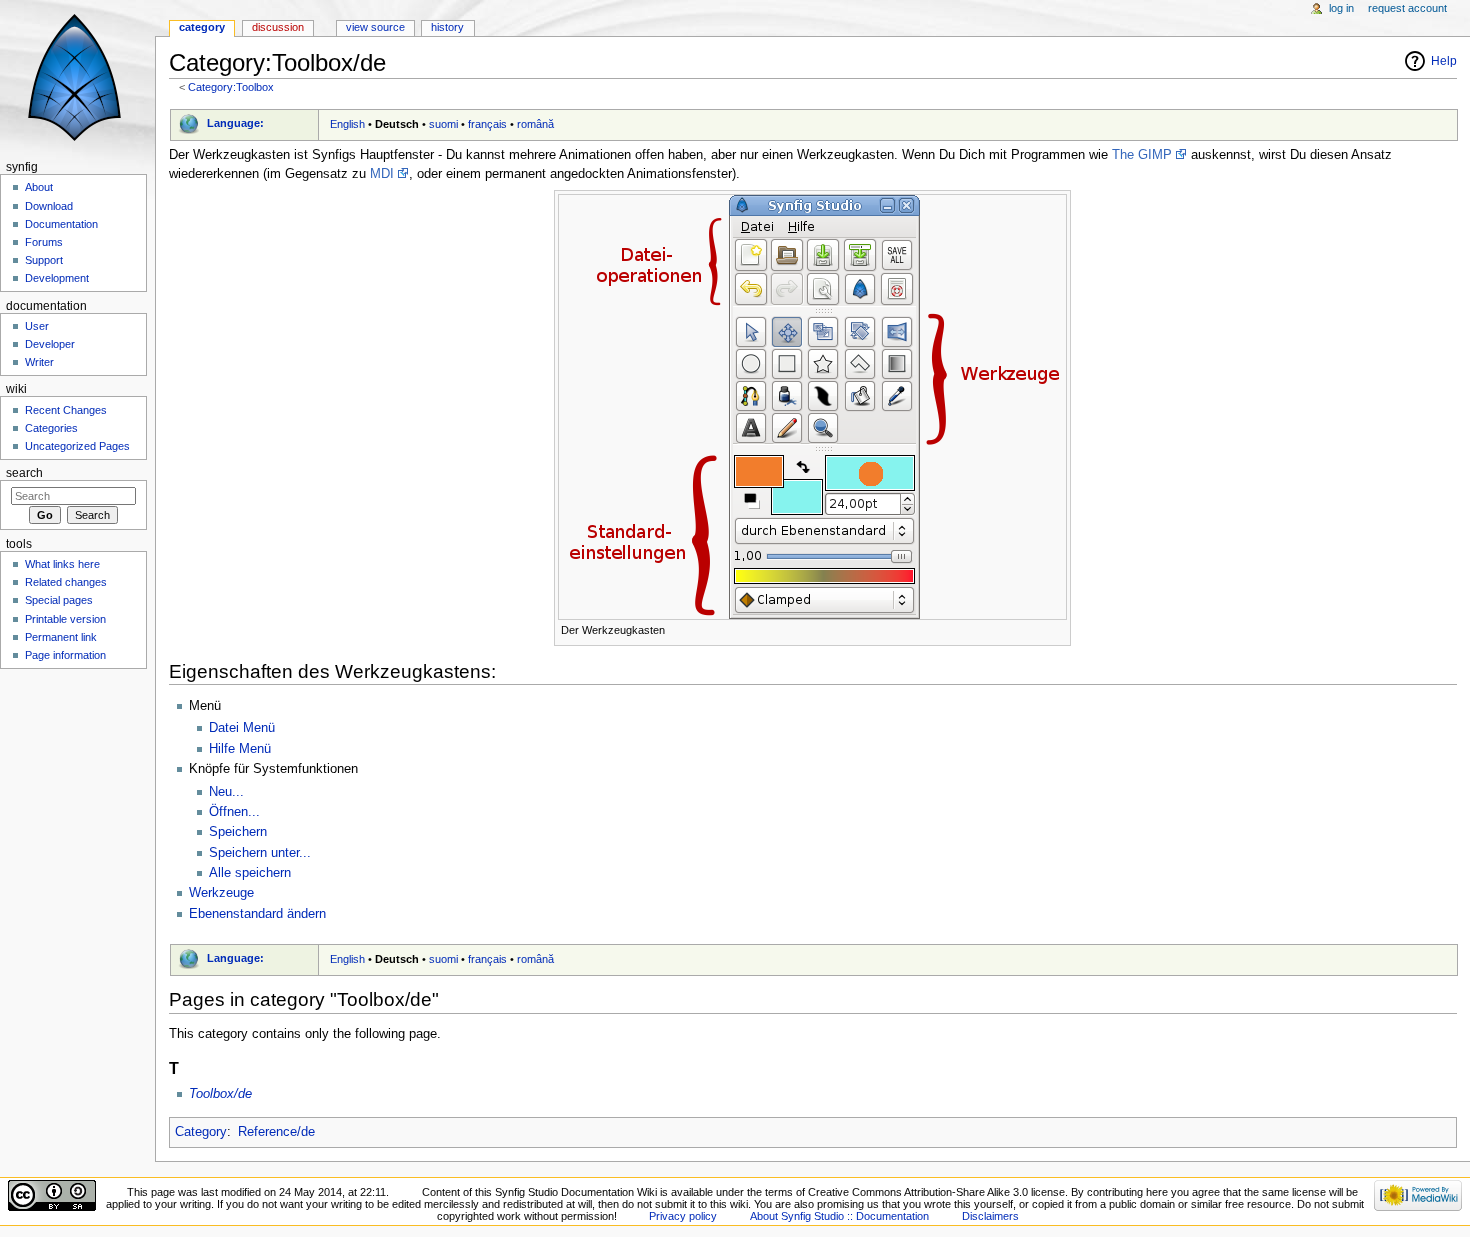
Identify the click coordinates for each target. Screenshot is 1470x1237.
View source (375, 27)
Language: (235, 123)
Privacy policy (683, 1216)
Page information (65, 655)
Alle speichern (250, 873)
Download (49, 206)
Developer (50, 344)
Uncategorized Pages (77, 446)
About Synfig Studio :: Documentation (839, 1216)
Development (57, 278)
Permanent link (61, 637)
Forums (44, 242)
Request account (1407, 8)
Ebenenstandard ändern (257, 914)
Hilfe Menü (240, 749)
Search (24, 473)
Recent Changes (66, 410)
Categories (51, 428)
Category (201, 1132)
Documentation (61, 224)
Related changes (66, 582)
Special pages (59, 600)
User (37, 326)
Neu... (226, 792)
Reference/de (276, 1132)
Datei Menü (242, 728)
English (347, 124)
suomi (443, 124)
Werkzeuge (221, 893)
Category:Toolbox (231, 87)
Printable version (65, 619)
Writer (39, 362)
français (487, 124)
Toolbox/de (220, 1094)
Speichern (238, 832)
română (535, 124)
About (39, 187)
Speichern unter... (260, 853)
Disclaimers (990, 1216)
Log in (1341, 8)
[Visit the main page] (77, 77)
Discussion (278, 27)
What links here (62, 564)
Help (1444, 61)
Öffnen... (234, 812)
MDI (382, 174)
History (447, 27)
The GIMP (1142, 155)
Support (44, 260)
